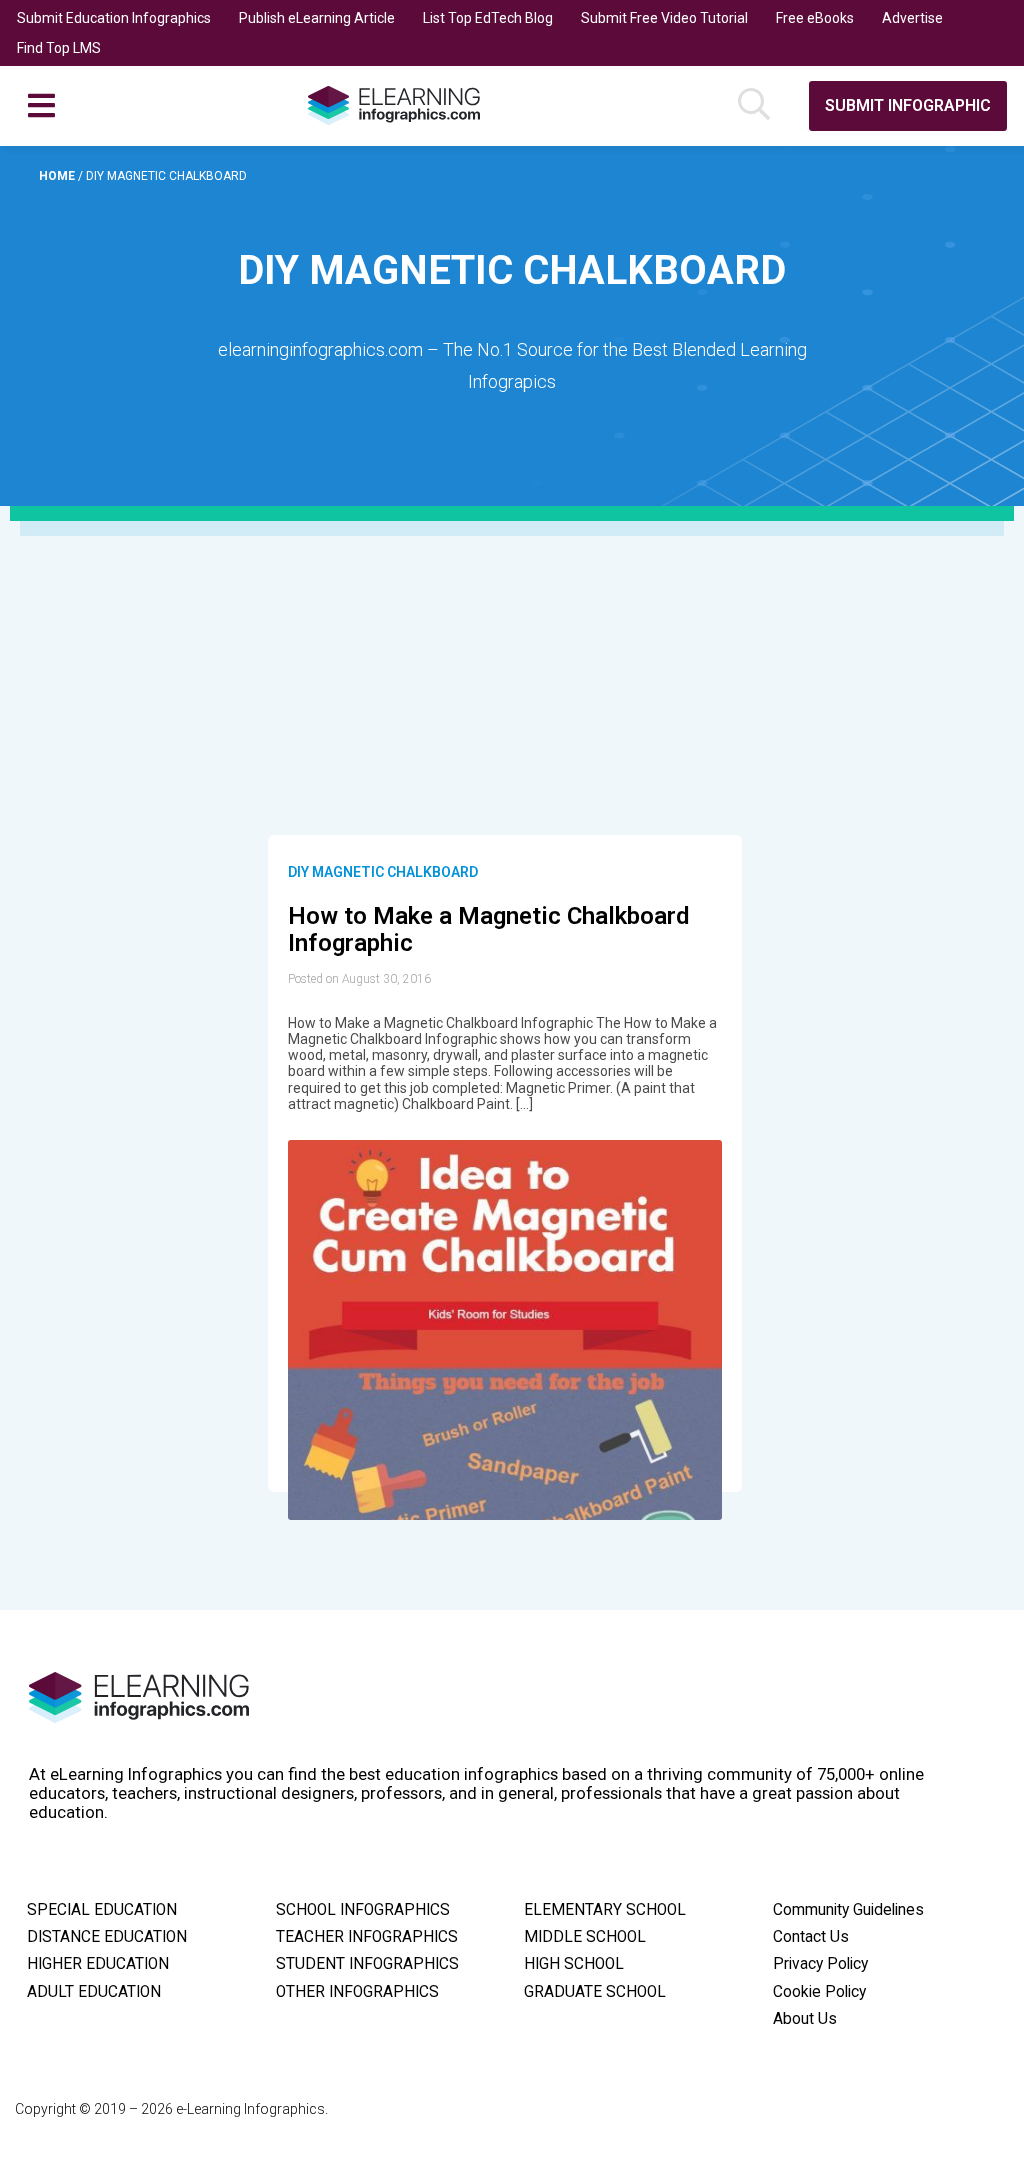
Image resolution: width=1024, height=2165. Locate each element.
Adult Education (94, 1992)
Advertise (912, 18)
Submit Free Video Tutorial (664, 18)
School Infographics (363, 1910)
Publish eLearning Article (317, 18)
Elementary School (605, 1910)
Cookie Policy (819, 1992)
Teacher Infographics (367, 1937)
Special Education (102, 1910)
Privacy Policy (820, 1964)
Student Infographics (367, 1964)
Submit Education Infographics (114, 18)
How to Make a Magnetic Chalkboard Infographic (488, 930)
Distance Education (107, 1937)
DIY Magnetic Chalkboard (383, 872)
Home (58, 176)
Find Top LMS (59, 48)
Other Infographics (357, 1992)
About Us (805, 2019)
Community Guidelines (848, 1910)
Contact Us (811, 1937)
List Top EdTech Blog (488, 18)
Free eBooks (815, 18)
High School (574, 1964)
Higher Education (98, 1964)
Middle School (585, 1937)
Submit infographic (908, 105)
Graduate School (595, 1992)
